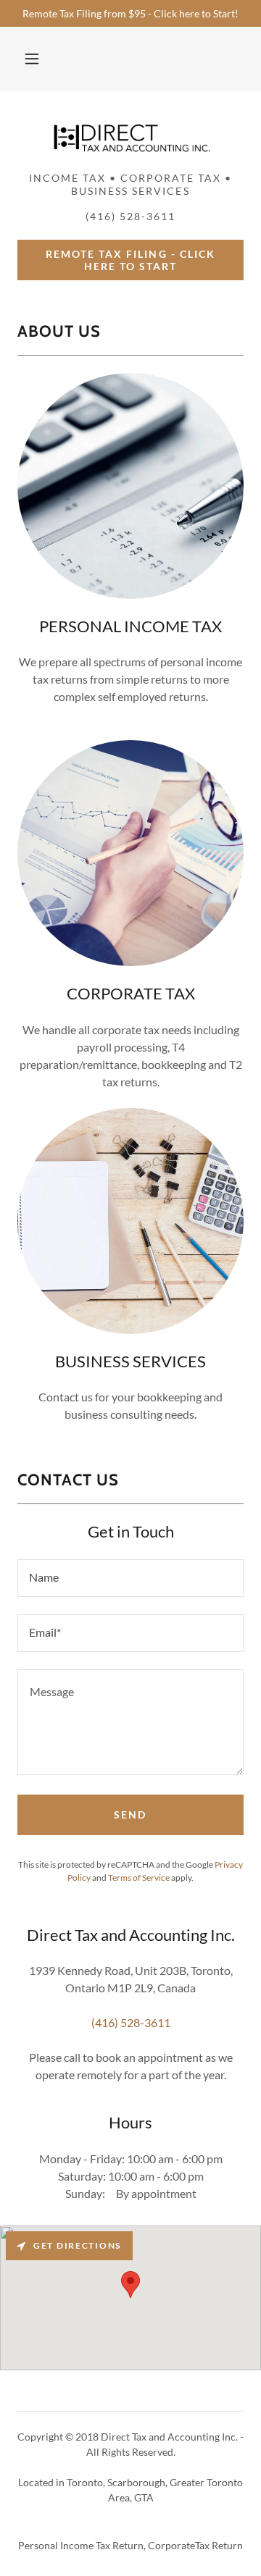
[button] (32, 59)
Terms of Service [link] (139, 1878)
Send (130, 1814)
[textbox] (130, 1578)
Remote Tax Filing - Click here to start (130, 260)
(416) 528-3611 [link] (131, 2022)
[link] (130, 137)
